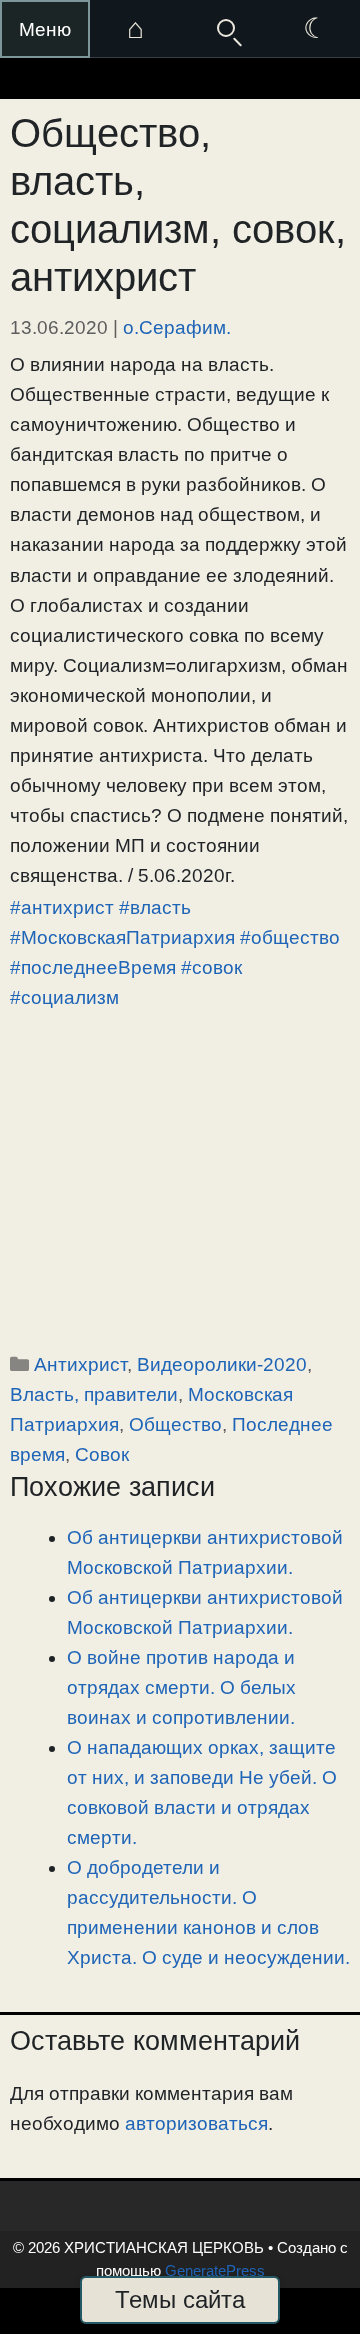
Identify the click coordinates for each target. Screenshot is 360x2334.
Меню (45, 29)
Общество (175, 1424)
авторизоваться (196, 2123)
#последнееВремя (93, 967)
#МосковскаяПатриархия (122, 937)
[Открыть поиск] (225, 29)
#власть (155, 907)
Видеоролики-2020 (222, 1364)
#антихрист (62, 907)
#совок (211, 967)
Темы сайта (180, 2299)
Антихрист (80, 1364)
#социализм (64, 997)
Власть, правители (94, 1394)
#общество (290, 937)
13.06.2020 (59, 327)
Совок (102, 1454)
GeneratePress (215, 2270)
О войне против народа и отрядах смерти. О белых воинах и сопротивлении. (181, 1687)
